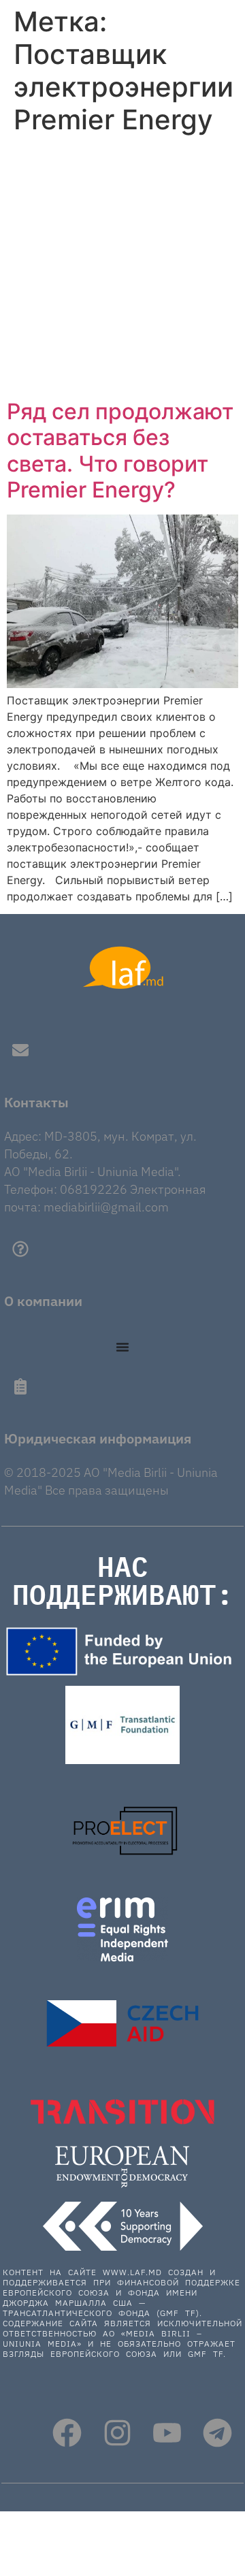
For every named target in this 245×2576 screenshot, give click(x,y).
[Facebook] (67, 2433)
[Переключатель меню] (122, 1347)
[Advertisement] (122, 270)
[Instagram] (117, 2433)
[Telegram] (217, 2433)
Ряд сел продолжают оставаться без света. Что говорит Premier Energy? (120, 451)
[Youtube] (167, 2433)
